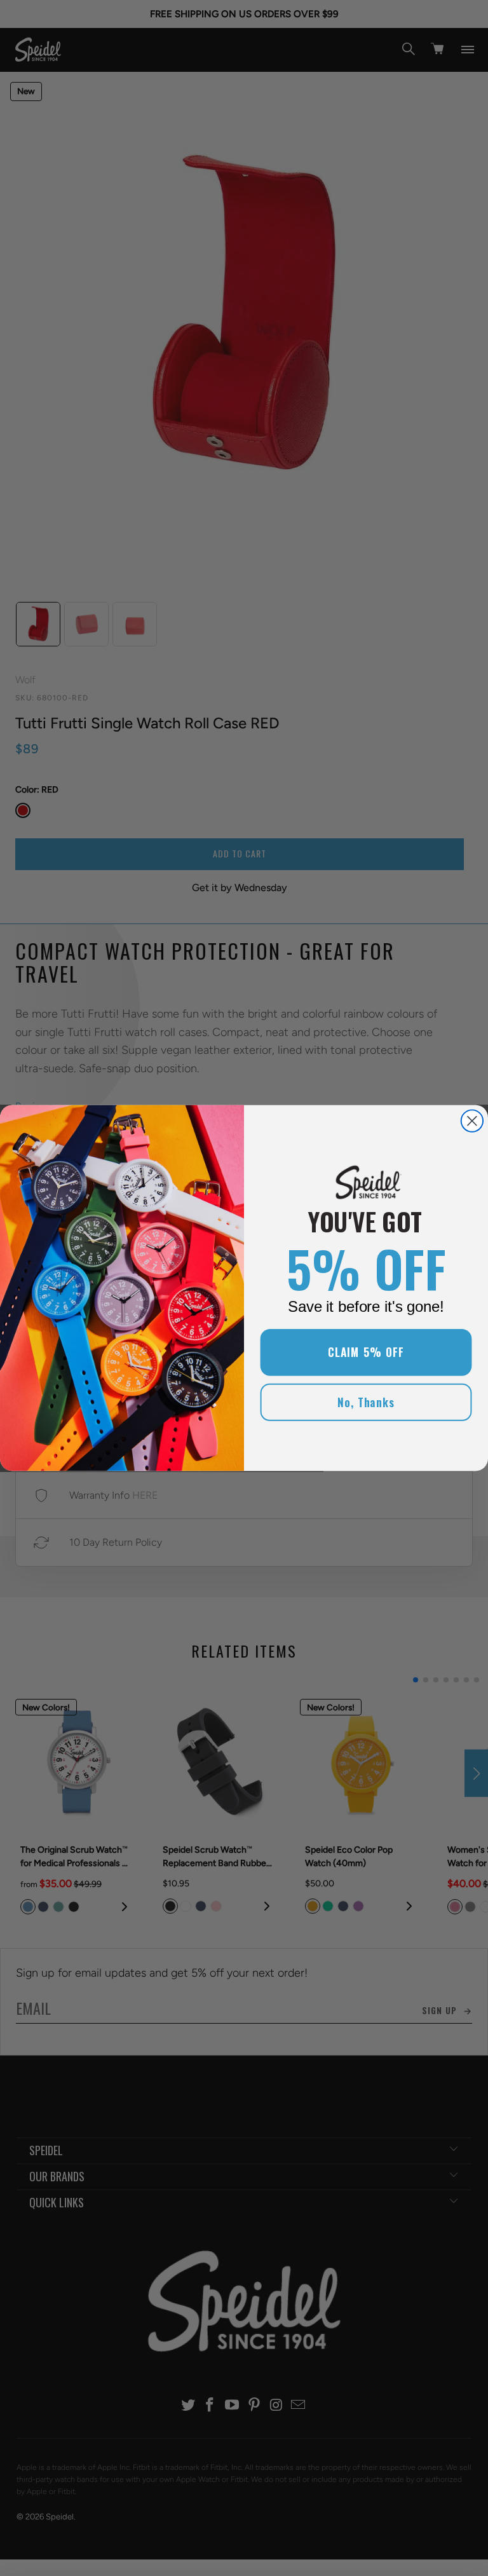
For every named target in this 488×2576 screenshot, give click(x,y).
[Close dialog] (472, 1121)
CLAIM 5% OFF (366, 1353)
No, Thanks (366, 1402)
